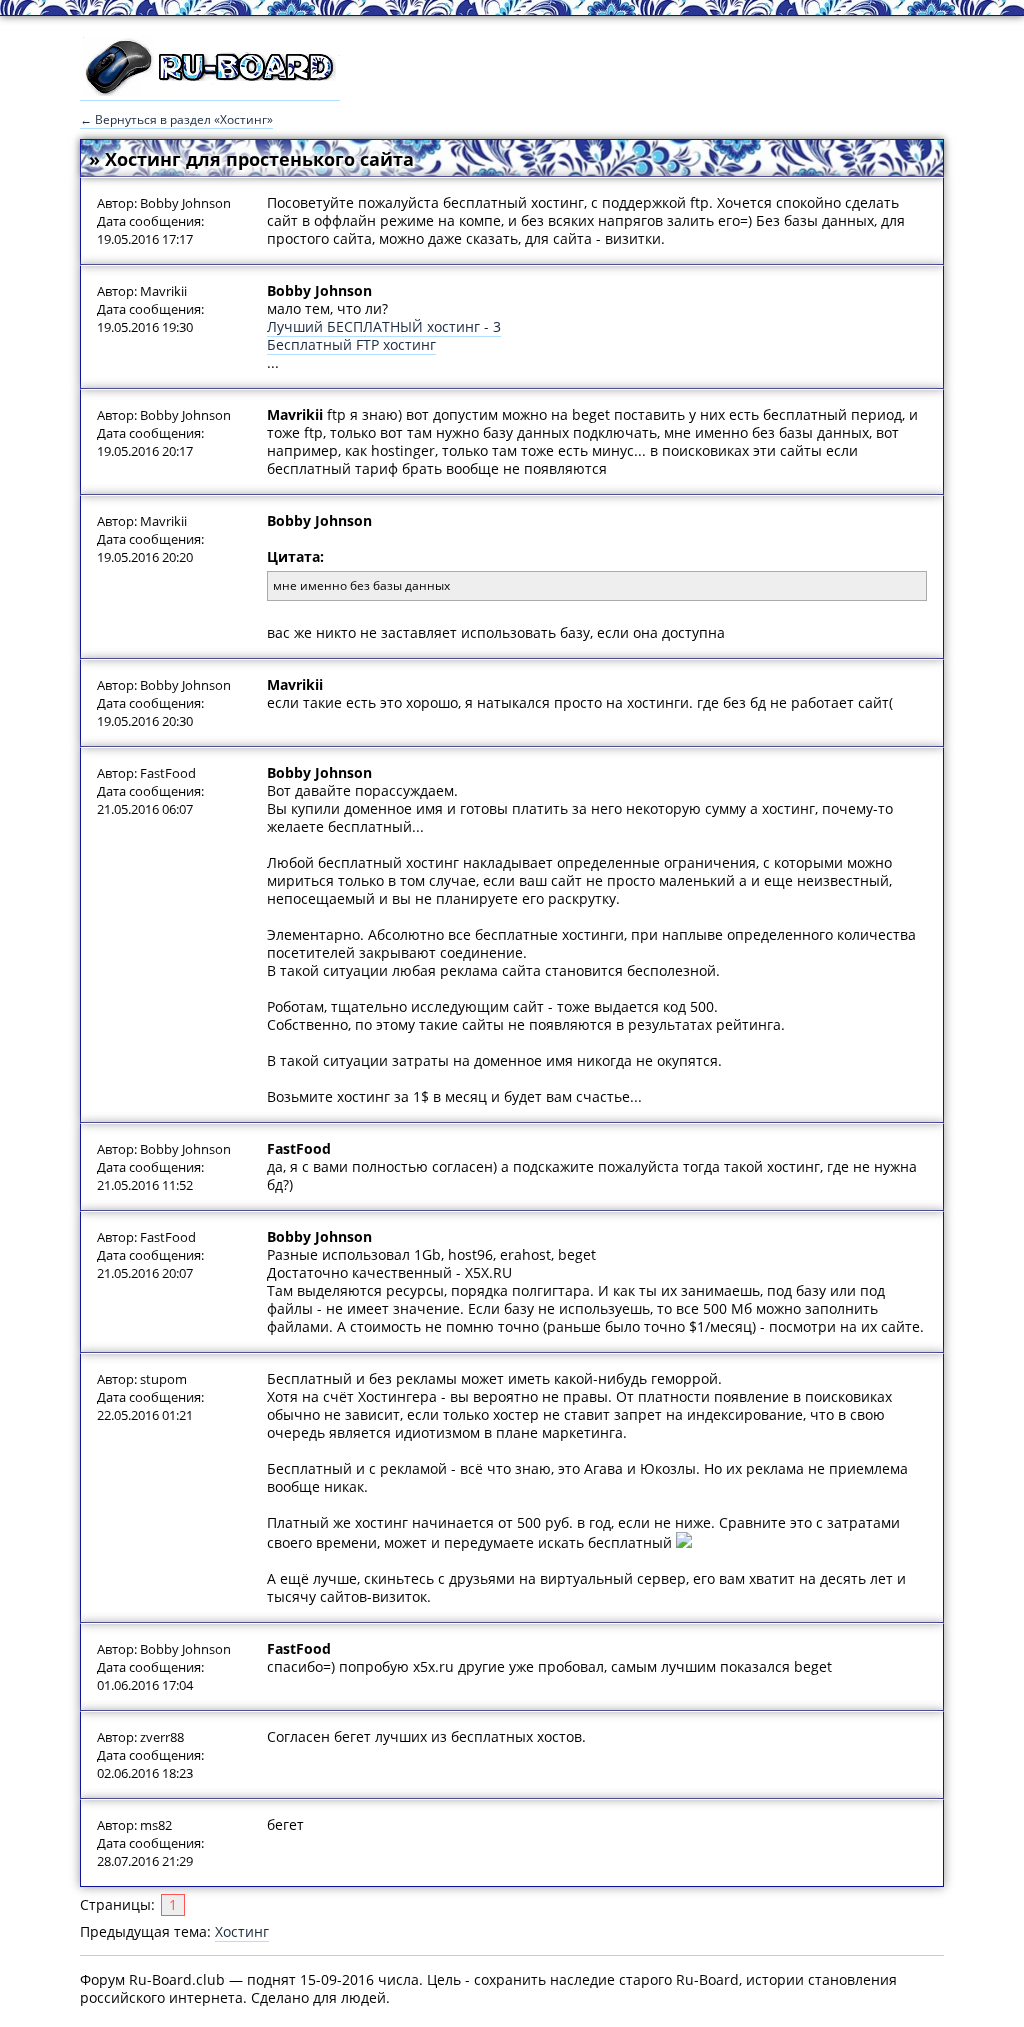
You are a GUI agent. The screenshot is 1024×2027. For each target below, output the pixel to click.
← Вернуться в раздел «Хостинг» (176, 119)
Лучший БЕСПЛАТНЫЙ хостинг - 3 (384, 326)
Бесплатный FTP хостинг (351, 344)
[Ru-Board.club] (210, 91)
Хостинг (242, 1931)
